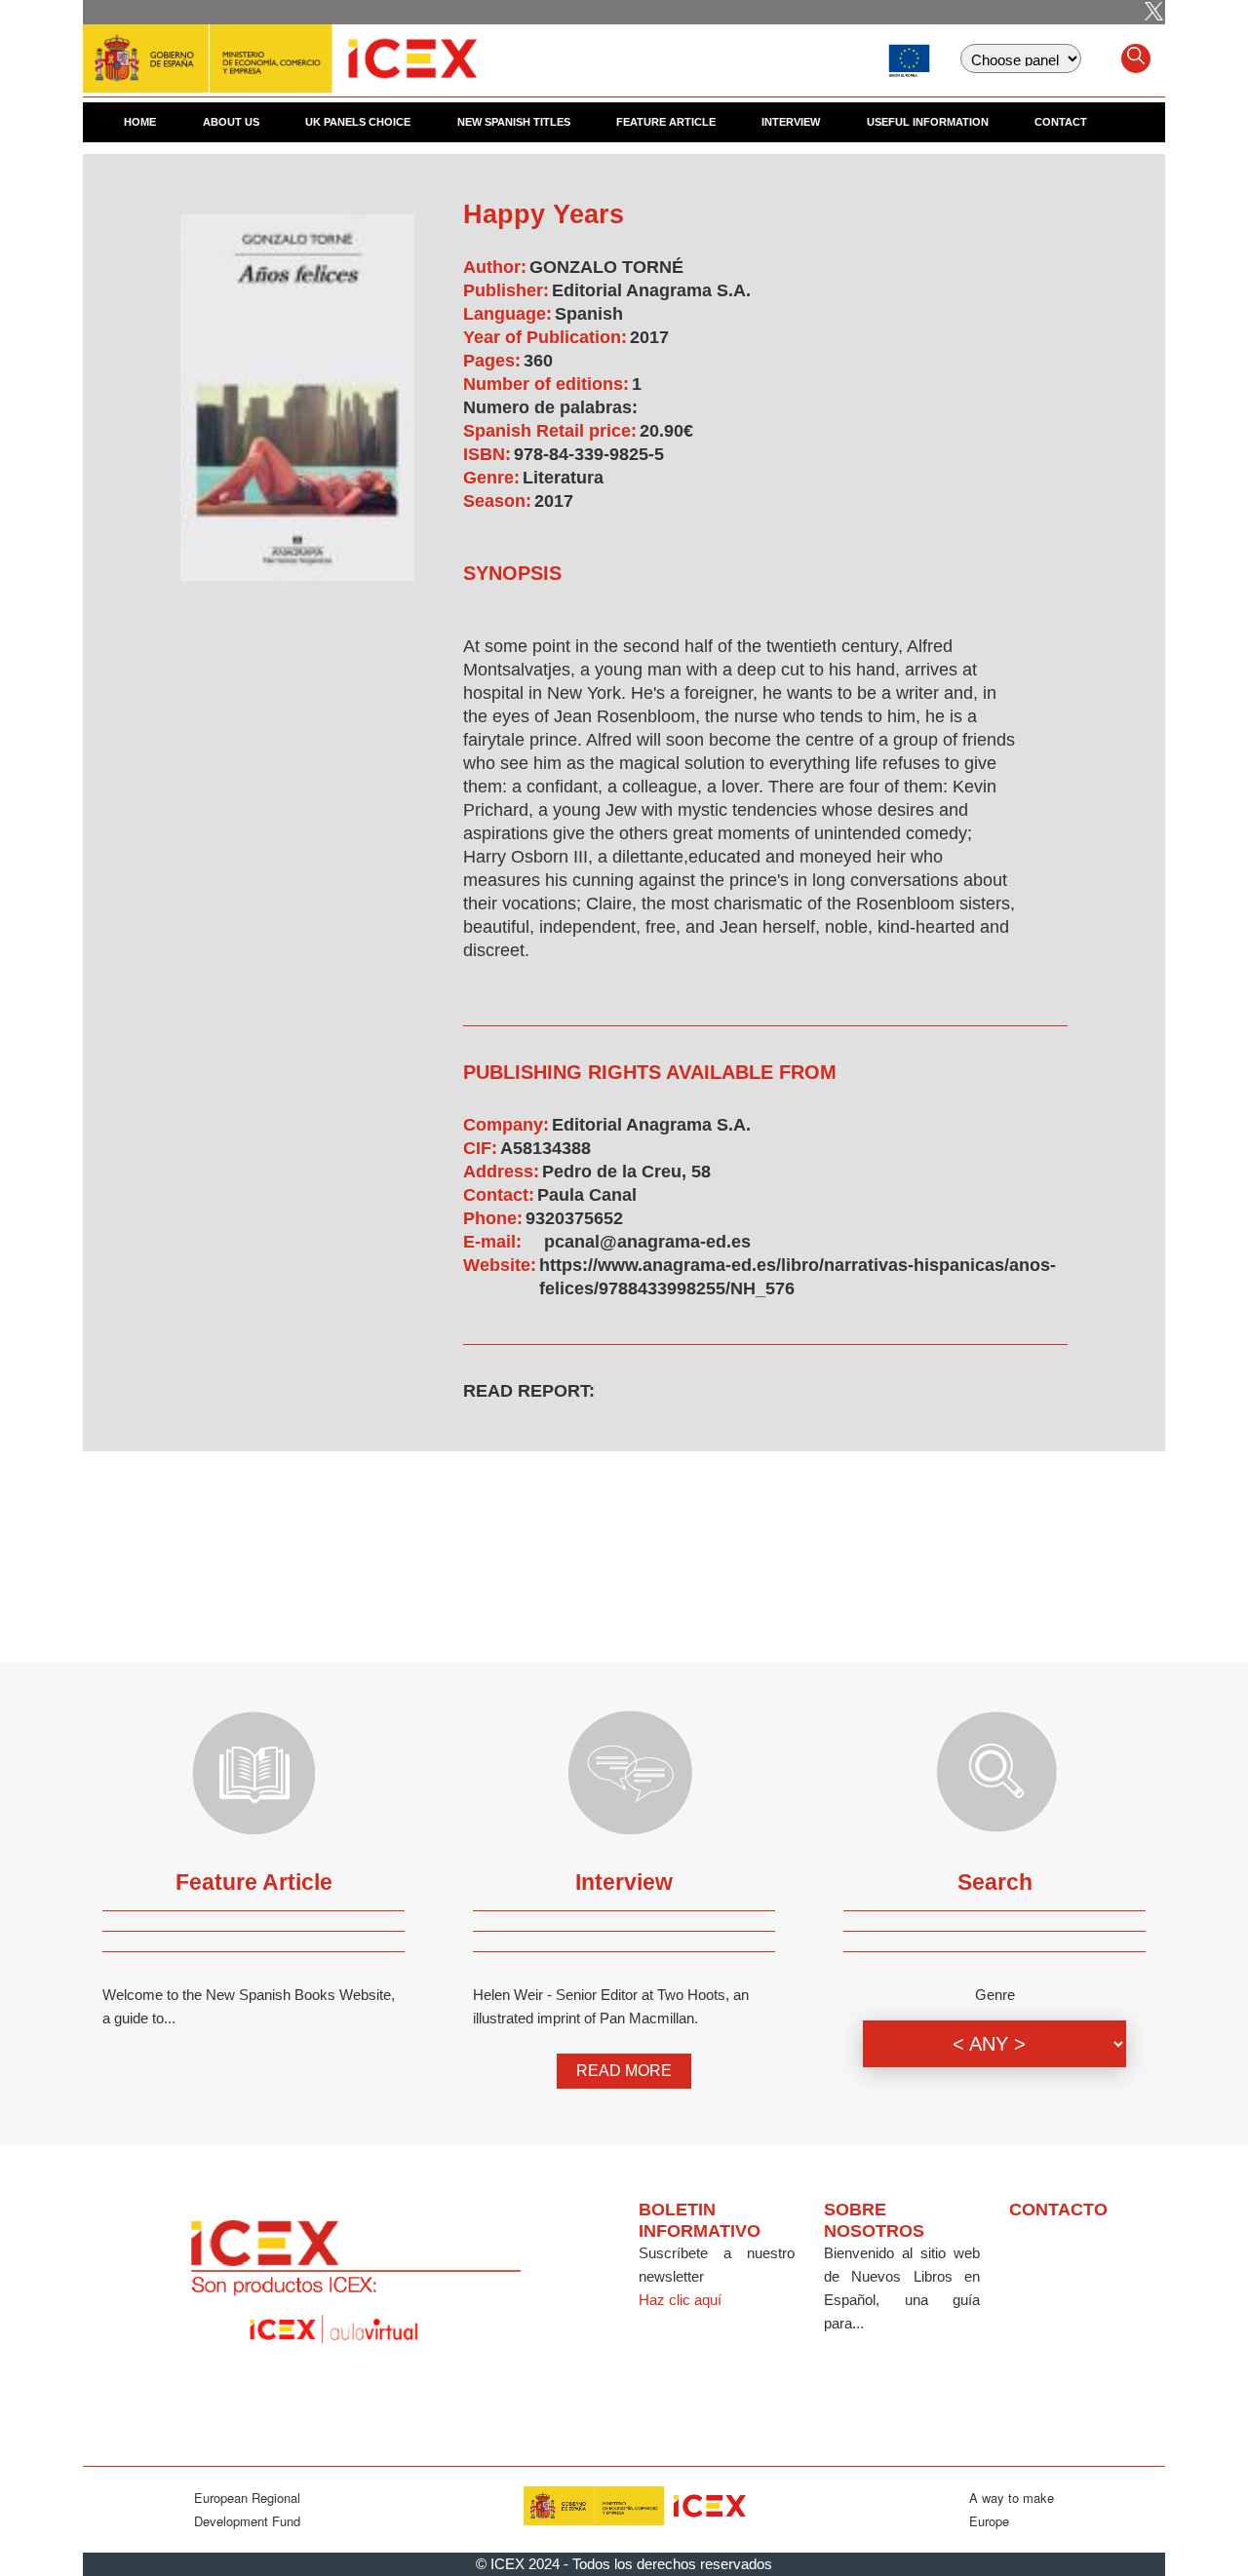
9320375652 (574, 1218)
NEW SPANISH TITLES (514, 122)
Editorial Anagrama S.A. (651, 290)
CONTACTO (1058, 2210)
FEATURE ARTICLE (666, 122)
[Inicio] (280, 49)
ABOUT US (231, 122)
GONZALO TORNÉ (606, 267)
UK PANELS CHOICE (358, 122)
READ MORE (624, 2071)
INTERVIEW (791, 122)
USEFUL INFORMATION (928, 122)
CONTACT (1061, 122)
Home (140, 122)
